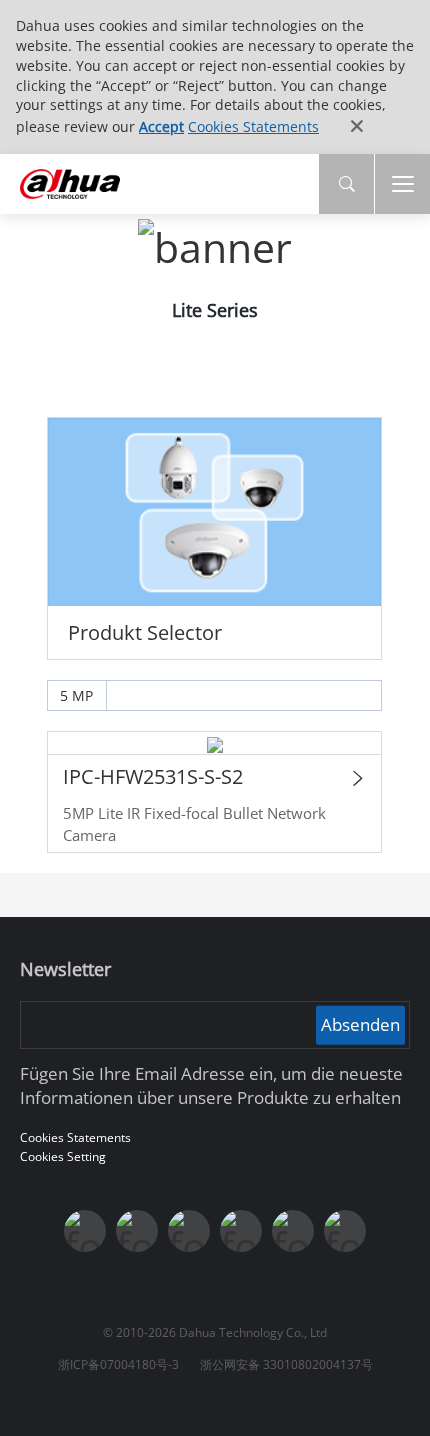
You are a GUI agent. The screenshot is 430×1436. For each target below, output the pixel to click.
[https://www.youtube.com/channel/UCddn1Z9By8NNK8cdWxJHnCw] (293, 1231)
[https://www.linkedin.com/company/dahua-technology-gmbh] (345, 1231)
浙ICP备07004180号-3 (118, 1364)
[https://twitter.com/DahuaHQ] (85, 1231)
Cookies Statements (253, 126)
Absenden (360, 1024)
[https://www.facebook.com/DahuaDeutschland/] (241, 1231)
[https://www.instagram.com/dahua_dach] (137, 1231)
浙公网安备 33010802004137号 (286, 1364)
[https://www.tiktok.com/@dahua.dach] (189, 1231)
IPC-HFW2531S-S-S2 (153, 776)
